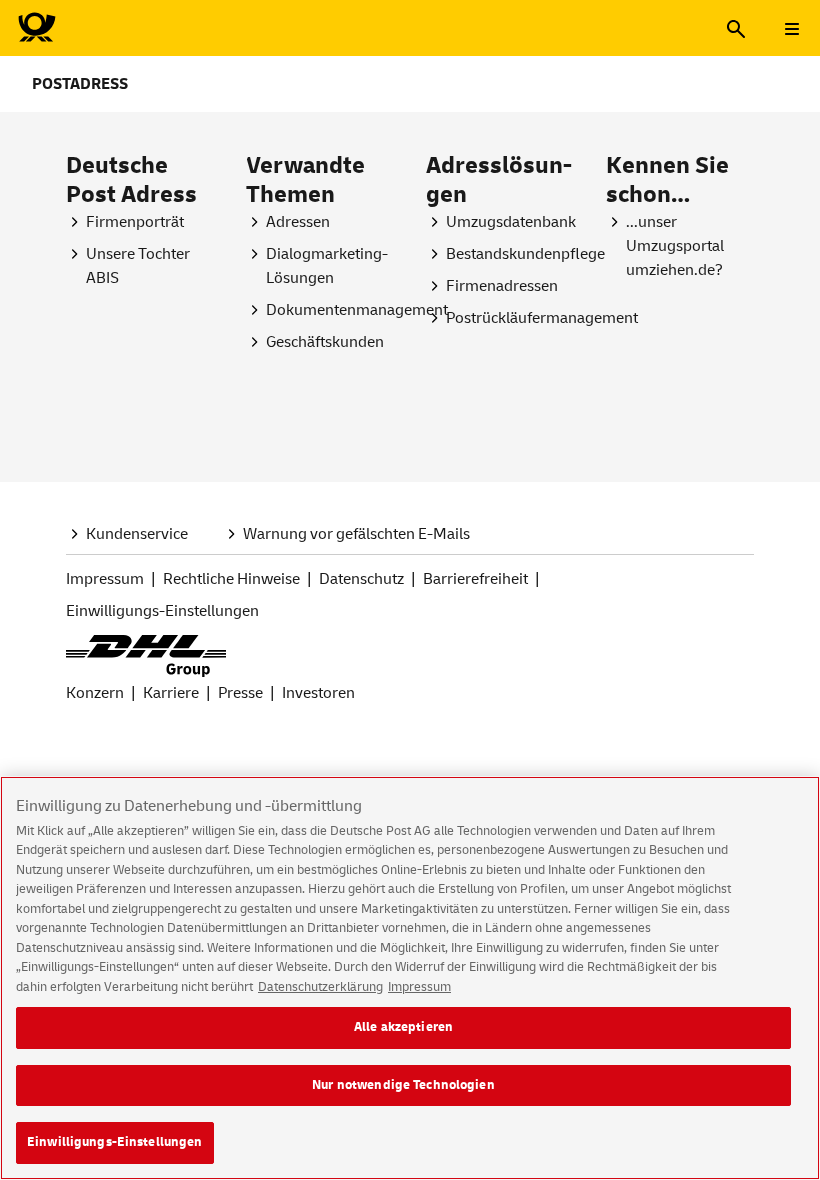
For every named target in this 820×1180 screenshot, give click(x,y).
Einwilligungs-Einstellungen (115, 1142)
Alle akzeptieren (403, 1027)
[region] (410, 978)
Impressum (419, 987)
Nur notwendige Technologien (403, 1085)
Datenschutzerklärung (320, 987)
